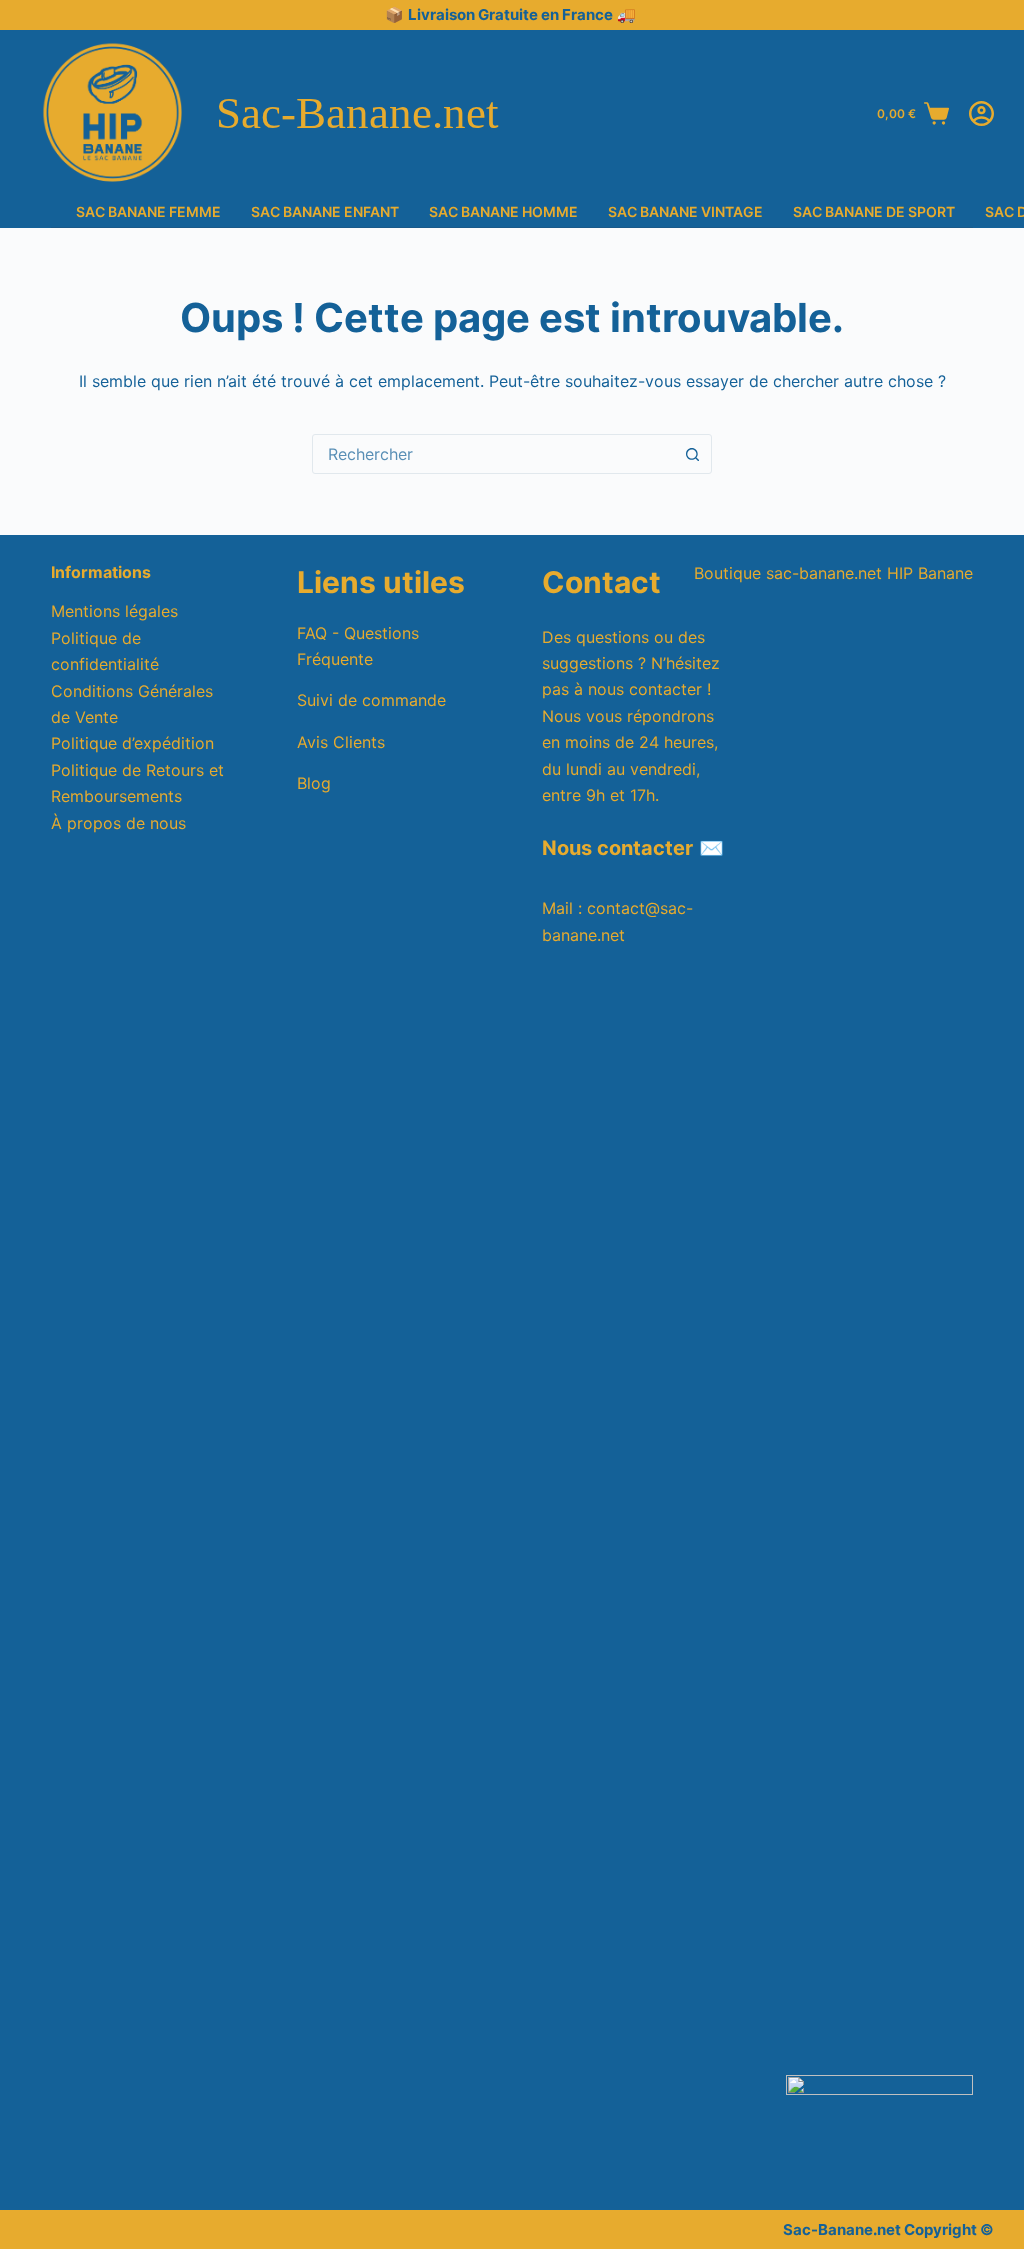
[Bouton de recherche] (692, 454)
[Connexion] (981, 113)
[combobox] (493, 454)
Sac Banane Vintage (685, 212)
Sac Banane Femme (148, 212)
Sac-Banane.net (357, 113)
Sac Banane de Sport (874, 212)
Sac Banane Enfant (325, 212)
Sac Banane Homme (503, 212)
